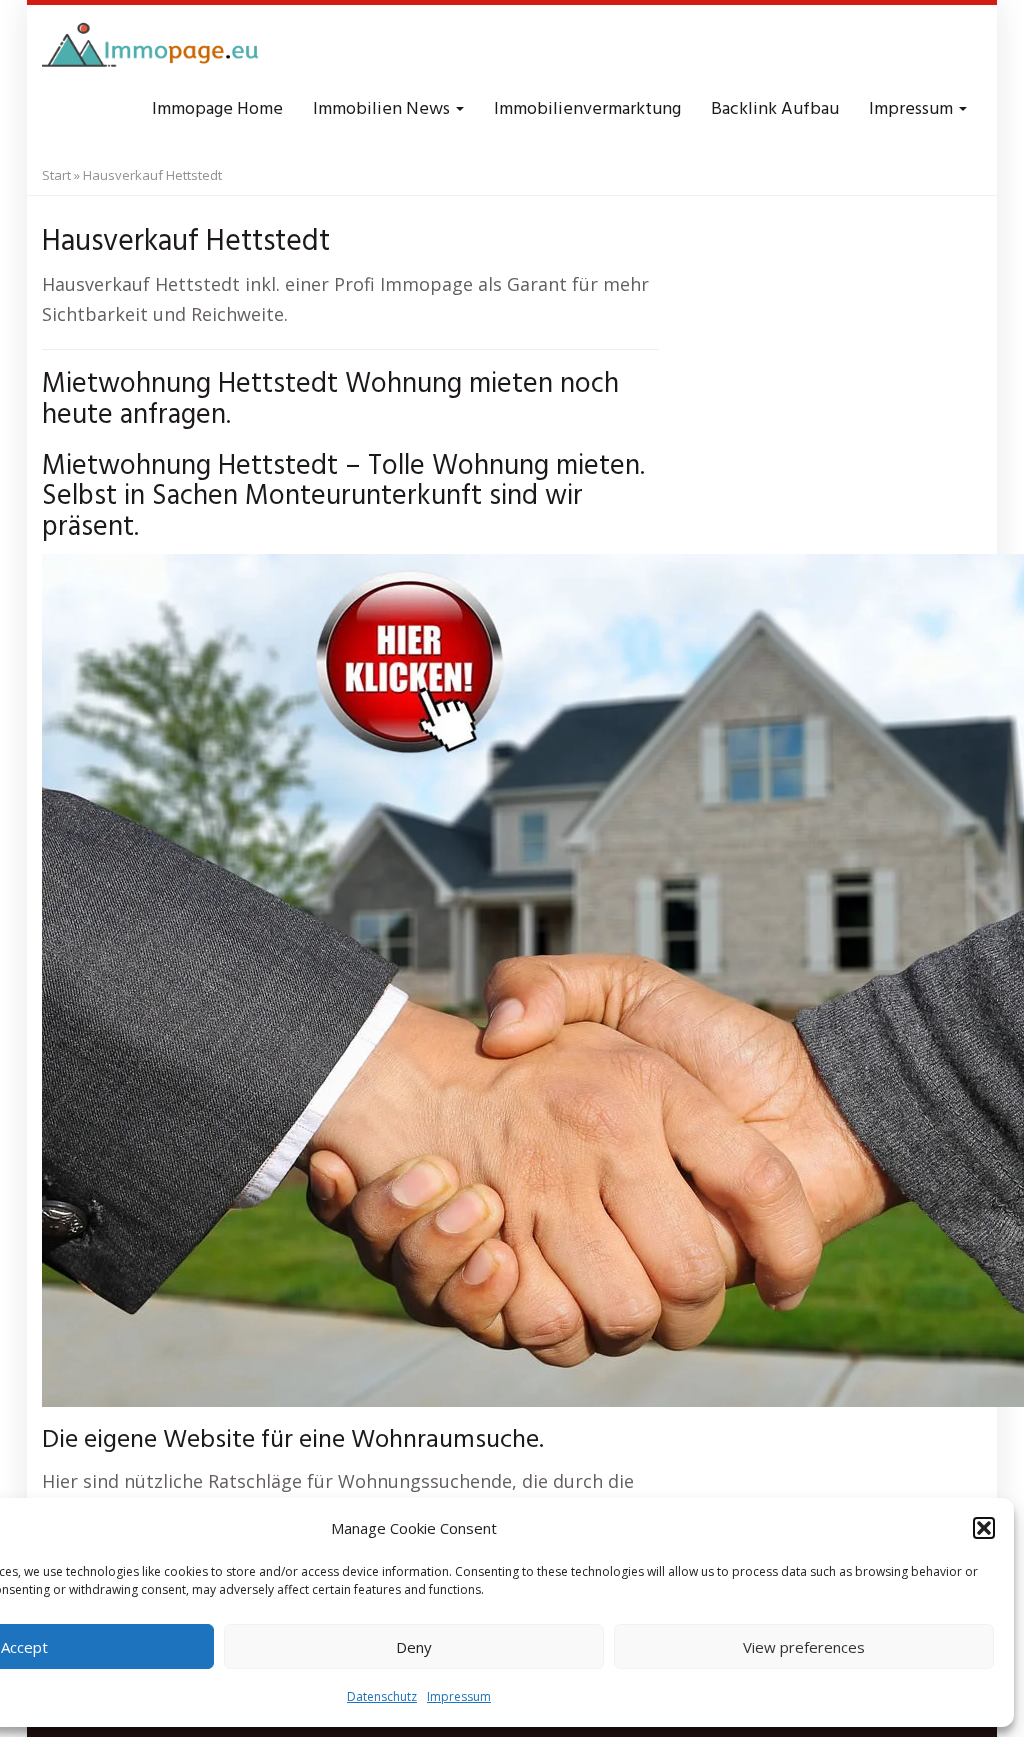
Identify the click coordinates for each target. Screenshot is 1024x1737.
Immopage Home (217, 109)
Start (56, 175)
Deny (414, 1647)
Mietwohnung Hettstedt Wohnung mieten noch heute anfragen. (330, 400)
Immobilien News (383, 109)
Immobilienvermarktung (587, 109)
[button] (984, 1528)
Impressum (459, 1696)
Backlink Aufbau (775, 109)
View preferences (804, 1647)
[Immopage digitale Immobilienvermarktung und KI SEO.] (153, 50)
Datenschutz (382, 1696)
